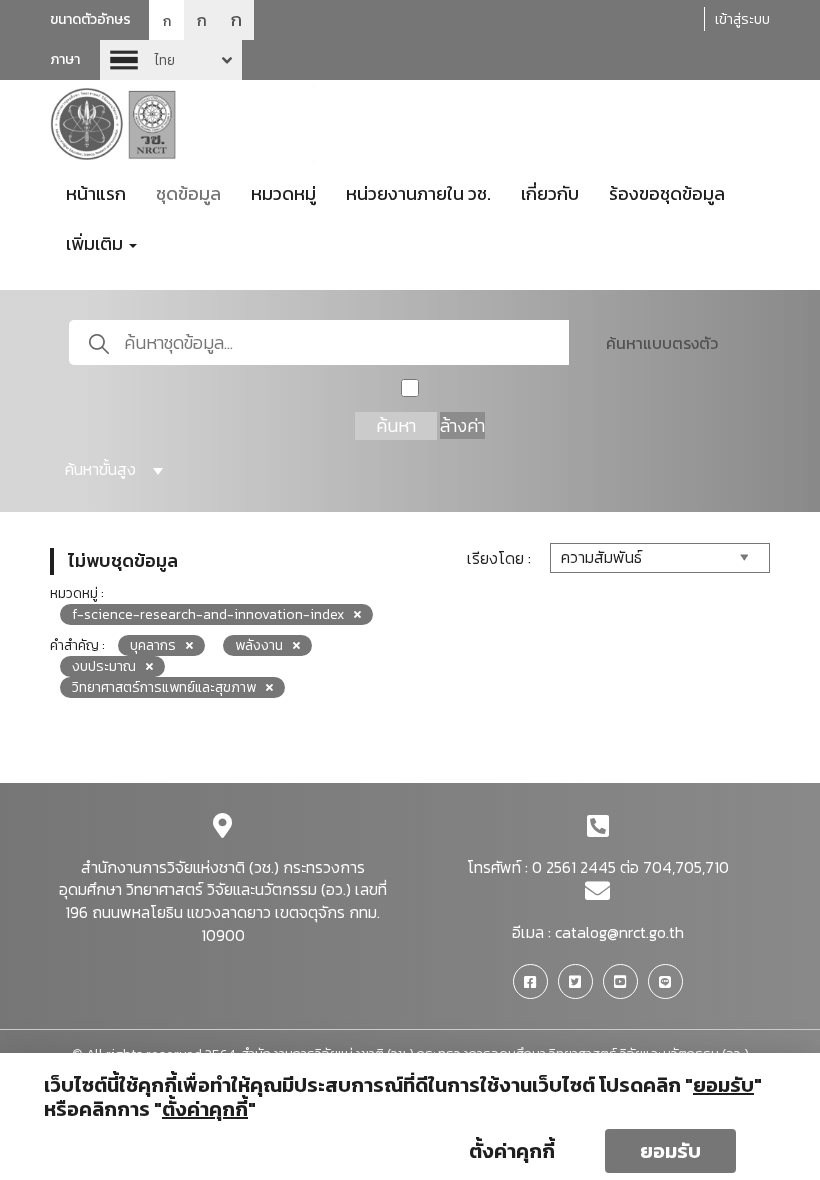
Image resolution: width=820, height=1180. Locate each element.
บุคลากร (153, 645)
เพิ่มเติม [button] (96, 243)
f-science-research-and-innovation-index (208, 614)
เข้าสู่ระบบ (742, 19)
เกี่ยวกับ (550, 193)
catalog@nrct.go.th (619, 932)
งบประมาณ (104, 666)
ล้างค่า (462, 425)
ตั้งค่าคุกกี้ (512, 1151)
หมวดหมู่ (283, 193)
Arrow (171, 60)
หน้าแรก (96, 193)
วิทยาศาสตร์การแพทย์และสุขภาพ (164, 687)
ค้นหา (396, 425)
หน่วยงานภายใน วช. (418, 193)
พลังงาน (259, 645)
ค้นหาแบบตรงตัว (662, 343)
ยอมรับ (670, 1151)
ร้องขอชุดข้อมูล (667, 193)
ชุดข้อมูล (188, 193)
